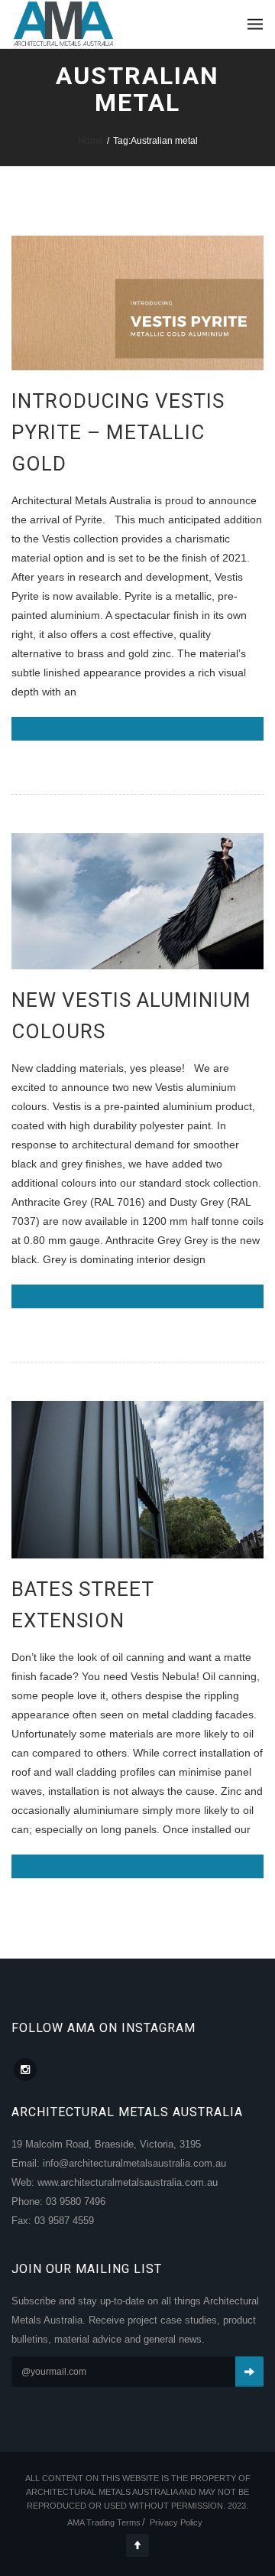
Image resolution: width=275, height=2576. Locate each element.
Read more (52, 728)
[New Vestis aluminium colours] (137, 901)
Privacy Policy (176, 2522)
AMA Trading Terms (104, 2522)
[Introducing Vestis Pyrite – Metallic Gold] (137, 303)
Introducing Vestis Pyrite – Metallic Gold (118, 432)
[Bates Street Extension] (137, 1480)
